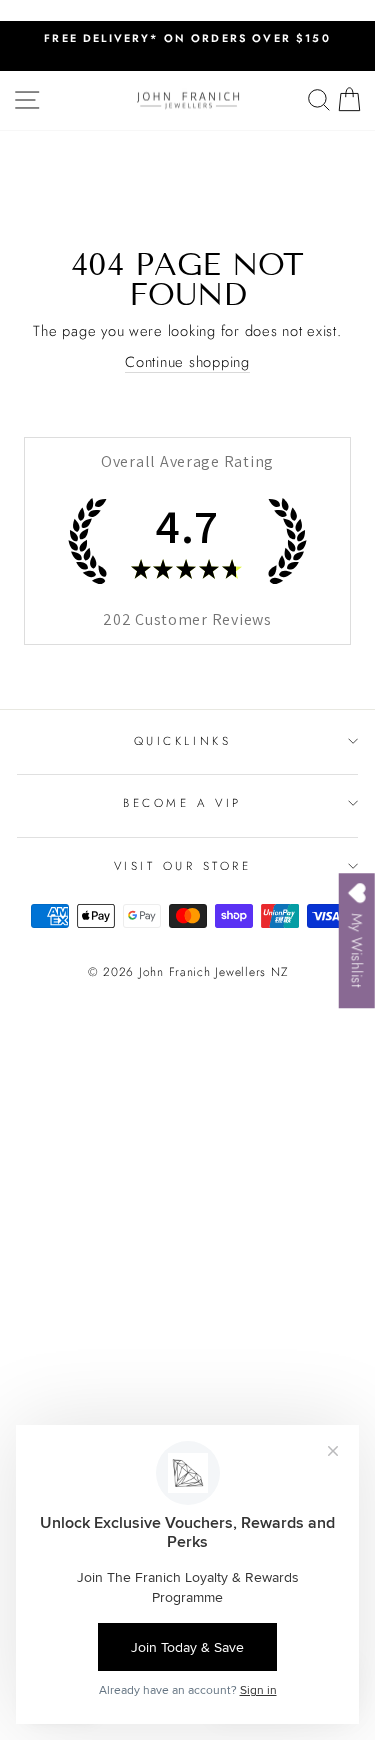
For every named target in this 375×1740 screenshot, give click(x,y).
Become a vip (182, 802)
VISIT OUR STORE (183, 865)
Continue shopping (187, 362)
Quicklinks (182, 740)
